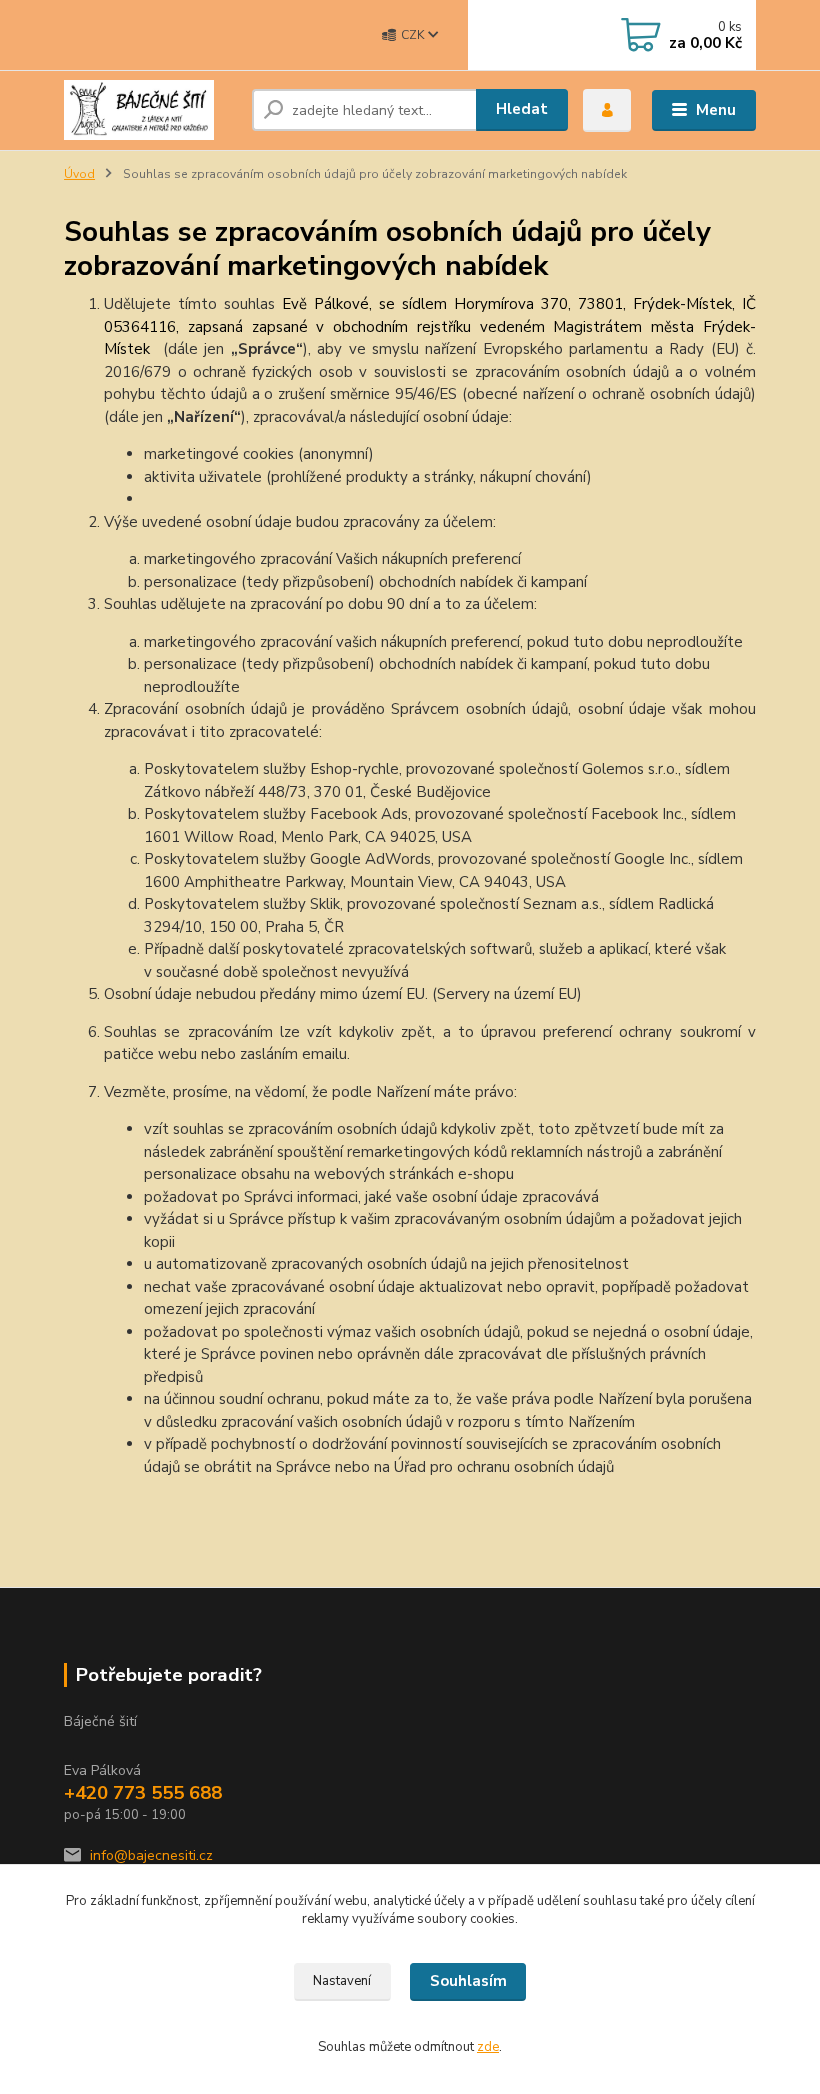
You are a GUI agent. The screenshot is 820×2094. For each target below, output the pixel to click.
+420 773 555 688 (143, 1793)
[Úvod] (150, 110)
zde (488, 2047)
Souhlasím (468, 1981)
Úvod (79, 174)
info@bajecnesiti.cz (151, 1855)
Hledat (522, 109)
